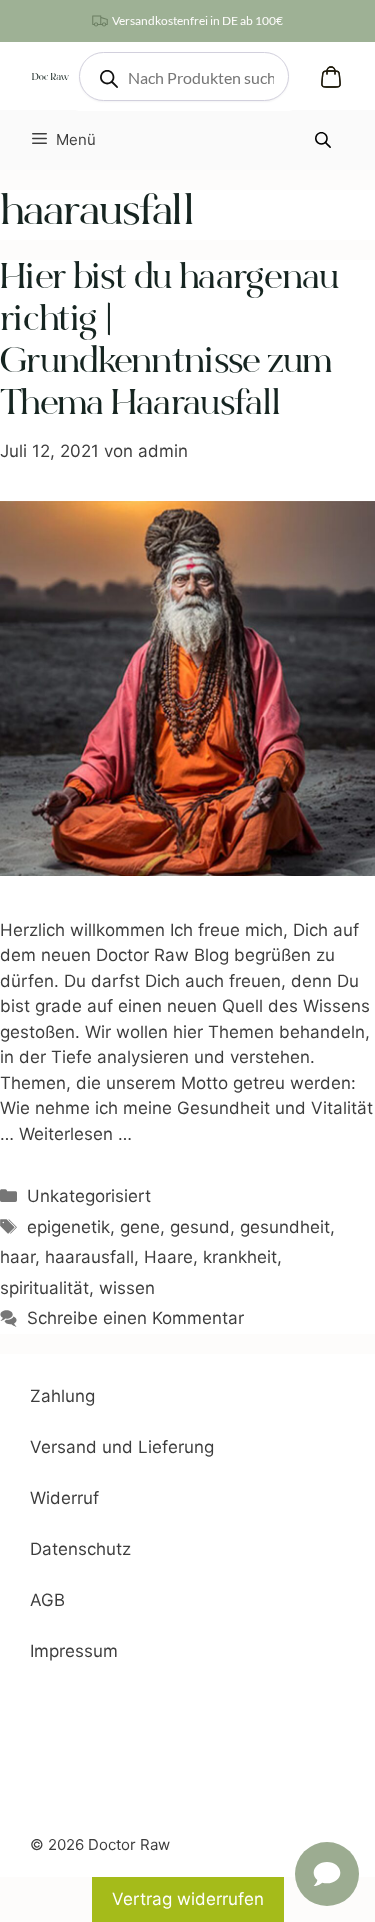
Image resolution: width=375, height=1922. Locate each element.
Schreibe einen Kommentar (135, 1318)
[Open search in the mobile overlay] (184, 76)
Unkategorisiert (89, 1196)
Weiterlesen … (75, 1134)
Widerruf (64, 1498)
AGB (47, 1600)
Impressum (74, 1651)
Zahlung (62, 1396)
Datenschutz (80, 1549)
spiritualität (44, 1288)
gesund (200, 1227)
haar (17, 1257)
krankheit (240, 1257)
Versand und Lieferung (122, 1447)
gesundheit (285, 1227)
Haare (168, 1257)
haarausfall (89, 1257)
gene (140, 1227)
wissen (127, 1288)
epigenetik (68, 1227)
